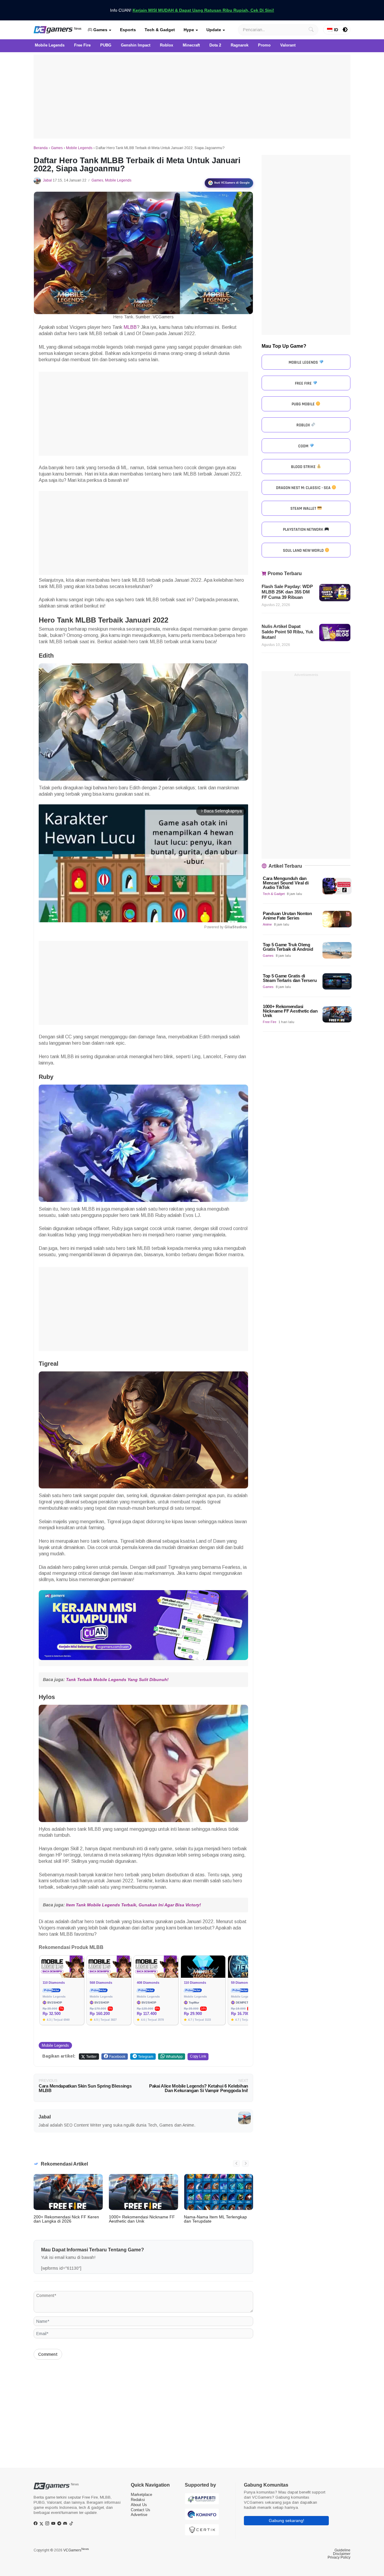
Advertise (139, 2515)
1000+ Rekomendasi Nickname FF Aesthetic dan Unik (142, 2219)
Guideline (342, 2550)
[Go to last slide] (236, 2163)
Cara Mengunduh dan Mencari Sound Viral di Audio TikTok (286, 883)
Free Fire (270, 1022)
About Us (139, 2505)
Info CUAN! (192, 10)
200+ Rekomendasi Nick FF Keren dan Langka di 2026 (66, 2219)
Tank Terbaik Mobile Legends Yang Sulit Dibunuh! (117, 1680)
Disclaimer (342, 2554)
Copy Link (198, 2056)
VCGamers (76, 2550)
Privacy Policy (339, 2557)
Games (100, 30)
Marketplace (141, 2495)
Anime (267, 924)
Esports (128, 30)
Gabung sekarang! (286, 2520)
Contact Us (141, 2510)
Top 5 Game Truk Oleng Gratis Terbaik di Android (288, 947)
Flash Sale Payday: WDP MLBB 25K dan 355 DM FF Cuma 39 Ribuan (287, 592)
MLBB (130, 327)
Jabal (47, 180)
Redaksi (138, 2500)
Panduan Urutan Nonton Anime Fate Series (287, 916)
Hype (189, 30)
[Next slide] (245, 2163)
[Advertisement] (192, 97)
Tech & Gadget (160, 30)
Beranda (41, 148)
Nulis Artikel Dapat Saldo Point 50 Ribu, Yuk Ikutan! (287, 632)
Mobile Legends (79, 148)
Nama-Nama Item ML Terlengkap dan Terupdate (215, 2219)
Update (214, 30)
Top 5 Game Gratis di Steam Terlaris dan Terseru (290, 978)
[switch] (345, 30)
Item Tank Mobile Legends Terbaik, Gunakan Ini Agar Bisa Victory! (133, 1905)
